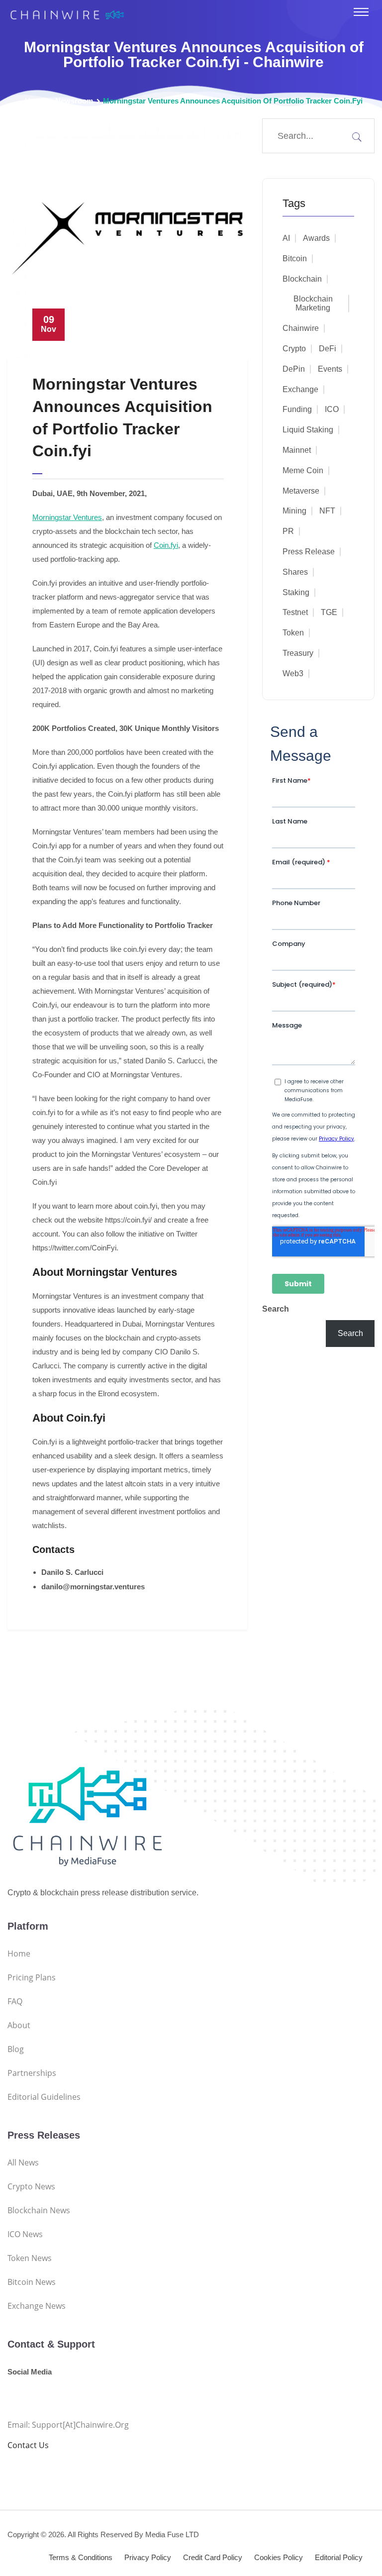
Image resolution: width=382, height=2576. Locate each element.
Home (35, 101)
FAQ (15, 2001)
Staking (296, 592)
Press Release (309, 552)
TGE (329, 612)
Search (276, 1309)
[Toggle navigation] (361, 12)
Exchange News (37, 2306)
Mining (294, 511)
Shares (295, 572)
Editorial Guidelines (44, 2097)
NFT (327, 511)
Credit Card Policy (213, 2557)
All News (23, 2163)
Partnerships (32, 2073)
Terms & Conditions (81, 2557)
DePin (294, 369)
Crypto (294, 349)
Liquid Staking (308, 430)
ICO (332, 409)
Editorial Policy (339, 2557)
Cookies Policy (279, 2557)
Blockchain (302, 279)
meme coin (303, 470)
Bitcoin (295, 258)
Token (293, 633)
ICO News (25, 2234)
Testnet (295, 612)
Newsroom (74, 101)
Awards (316, 238)
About (19, 2025)
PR (288, 531)
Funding (297, 409)
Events (330, 369)
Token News (30, 2258)
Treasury (298, 653)
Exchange (300, 389)
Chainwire (301, 328)
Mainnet (297, 450)
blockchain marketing (313, 303)
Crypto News (31, 2186)
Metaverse (301, 491)
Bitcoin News (32, 2282)
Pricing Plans (32, 1977)
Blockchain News (39, 2210)
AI (286, 238)
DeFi (328, 349)
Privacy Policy (148, 2557)
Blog (16, 2049)
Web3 (293, 673)
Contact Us (28, 2445)
